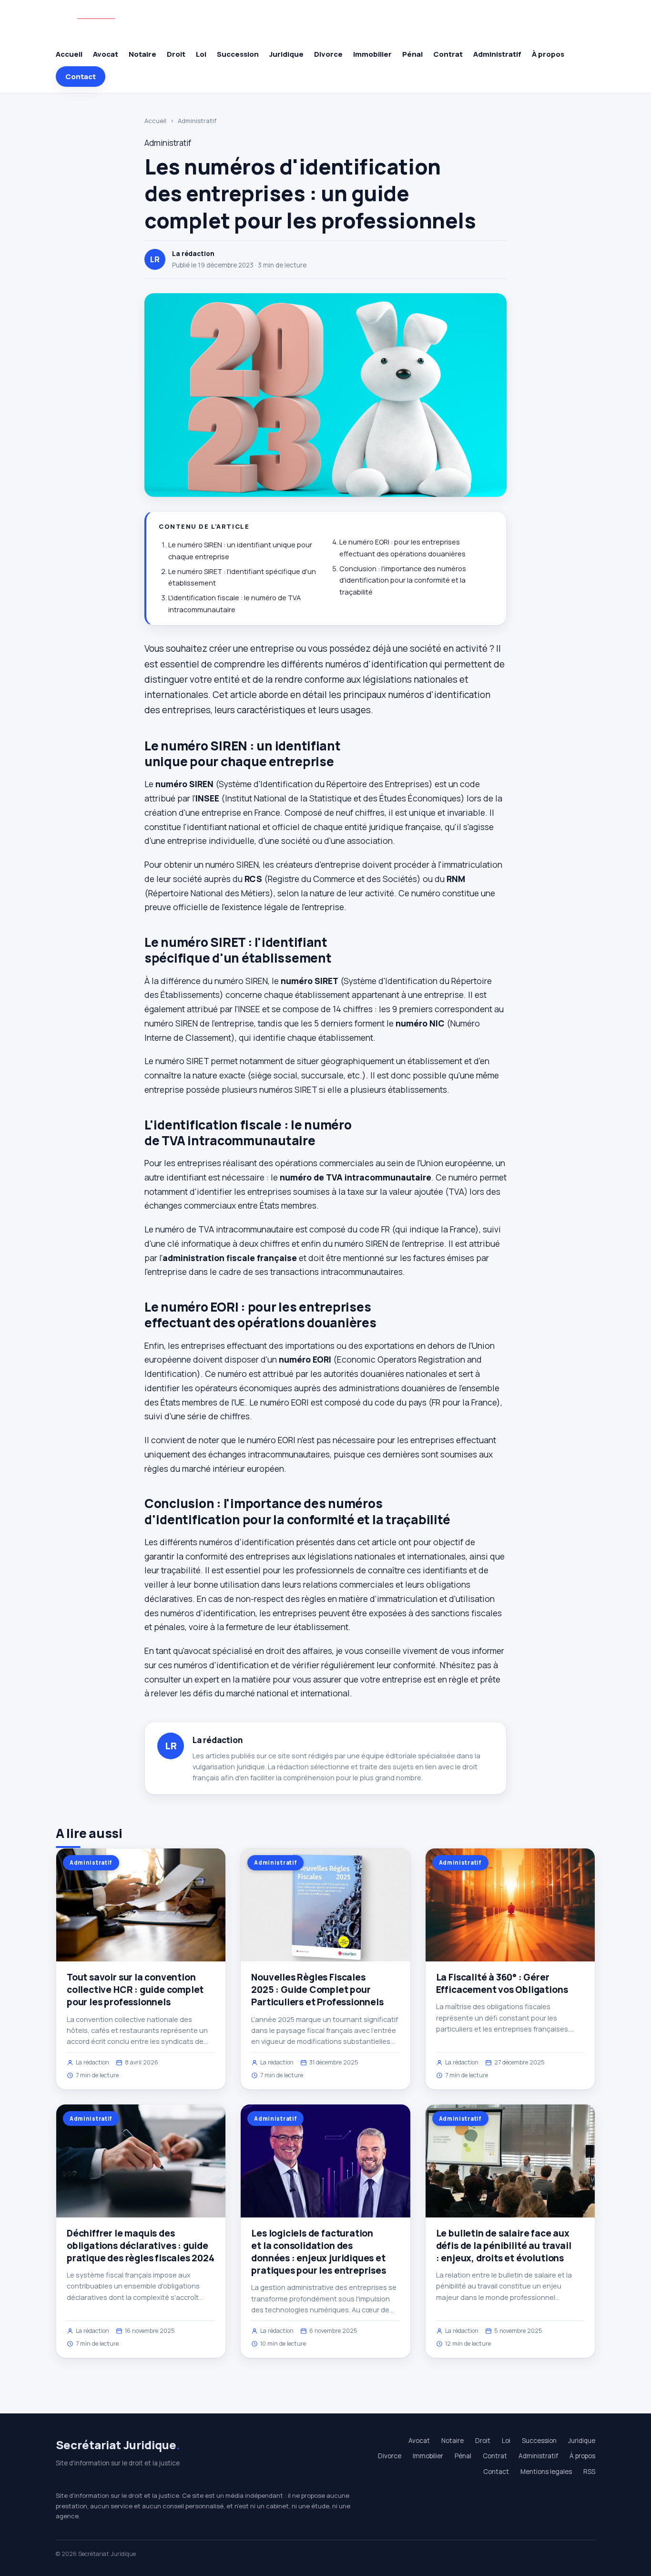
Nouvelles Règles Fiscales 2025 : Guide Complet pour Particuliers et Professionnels (317, 1990)
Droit (176, 54)
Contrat (448, 54)
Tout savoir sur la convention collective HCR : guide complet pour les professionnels (135, 1990)
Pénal (412, 54)
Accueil (69, 54)
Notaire (142, 54)
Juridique (286, 54)
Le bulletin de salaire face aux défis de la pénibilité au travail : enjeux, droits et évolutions (504, 2246)
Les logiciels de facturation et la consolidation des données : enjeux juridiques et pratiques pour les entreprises (318, 2252)
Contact (81, 77)
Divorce (328, 54)
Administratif (497, 54)
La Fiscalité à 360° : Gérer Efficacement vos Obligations (502, 1983)
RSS (589, 2472)
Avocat (106, 54)
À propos (548, 54)
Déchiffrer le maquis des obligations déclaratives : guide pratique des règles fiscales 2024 (141, 2246)
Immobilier (372, 54)
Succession (238, 54)
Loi (201, 54)
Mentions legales (546, 2472)
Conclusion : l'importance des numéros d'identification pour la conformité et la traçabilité (403, 580)
